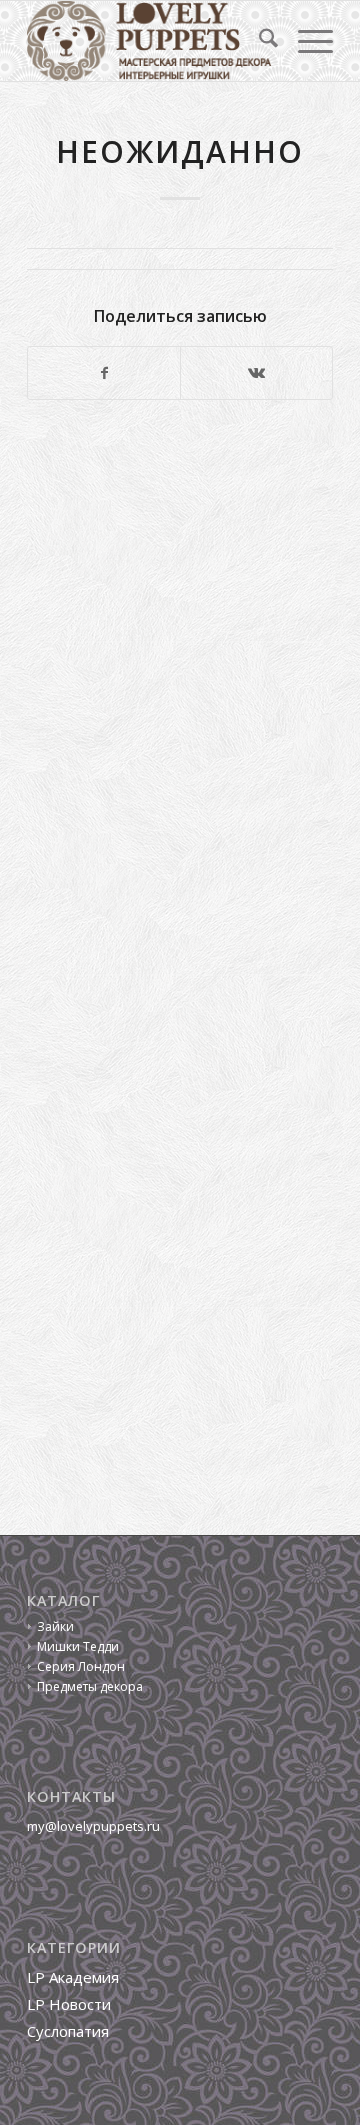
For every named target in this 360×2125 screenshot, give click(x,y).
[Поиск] (258, 41)
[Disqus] (180, 690)
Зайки (55, 1626)
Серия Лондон (81, 1666)
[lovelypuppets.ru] (149, 41)
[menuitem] (258, 41)
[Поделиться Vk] (256, 373)
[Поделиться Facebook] (104, 373)
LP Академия (73, 1977)
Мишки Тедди (78, 1646)
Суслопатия (68, 2031)
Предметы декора (90, 1686)
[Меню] (305, 41)
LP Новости (69, 2004)
